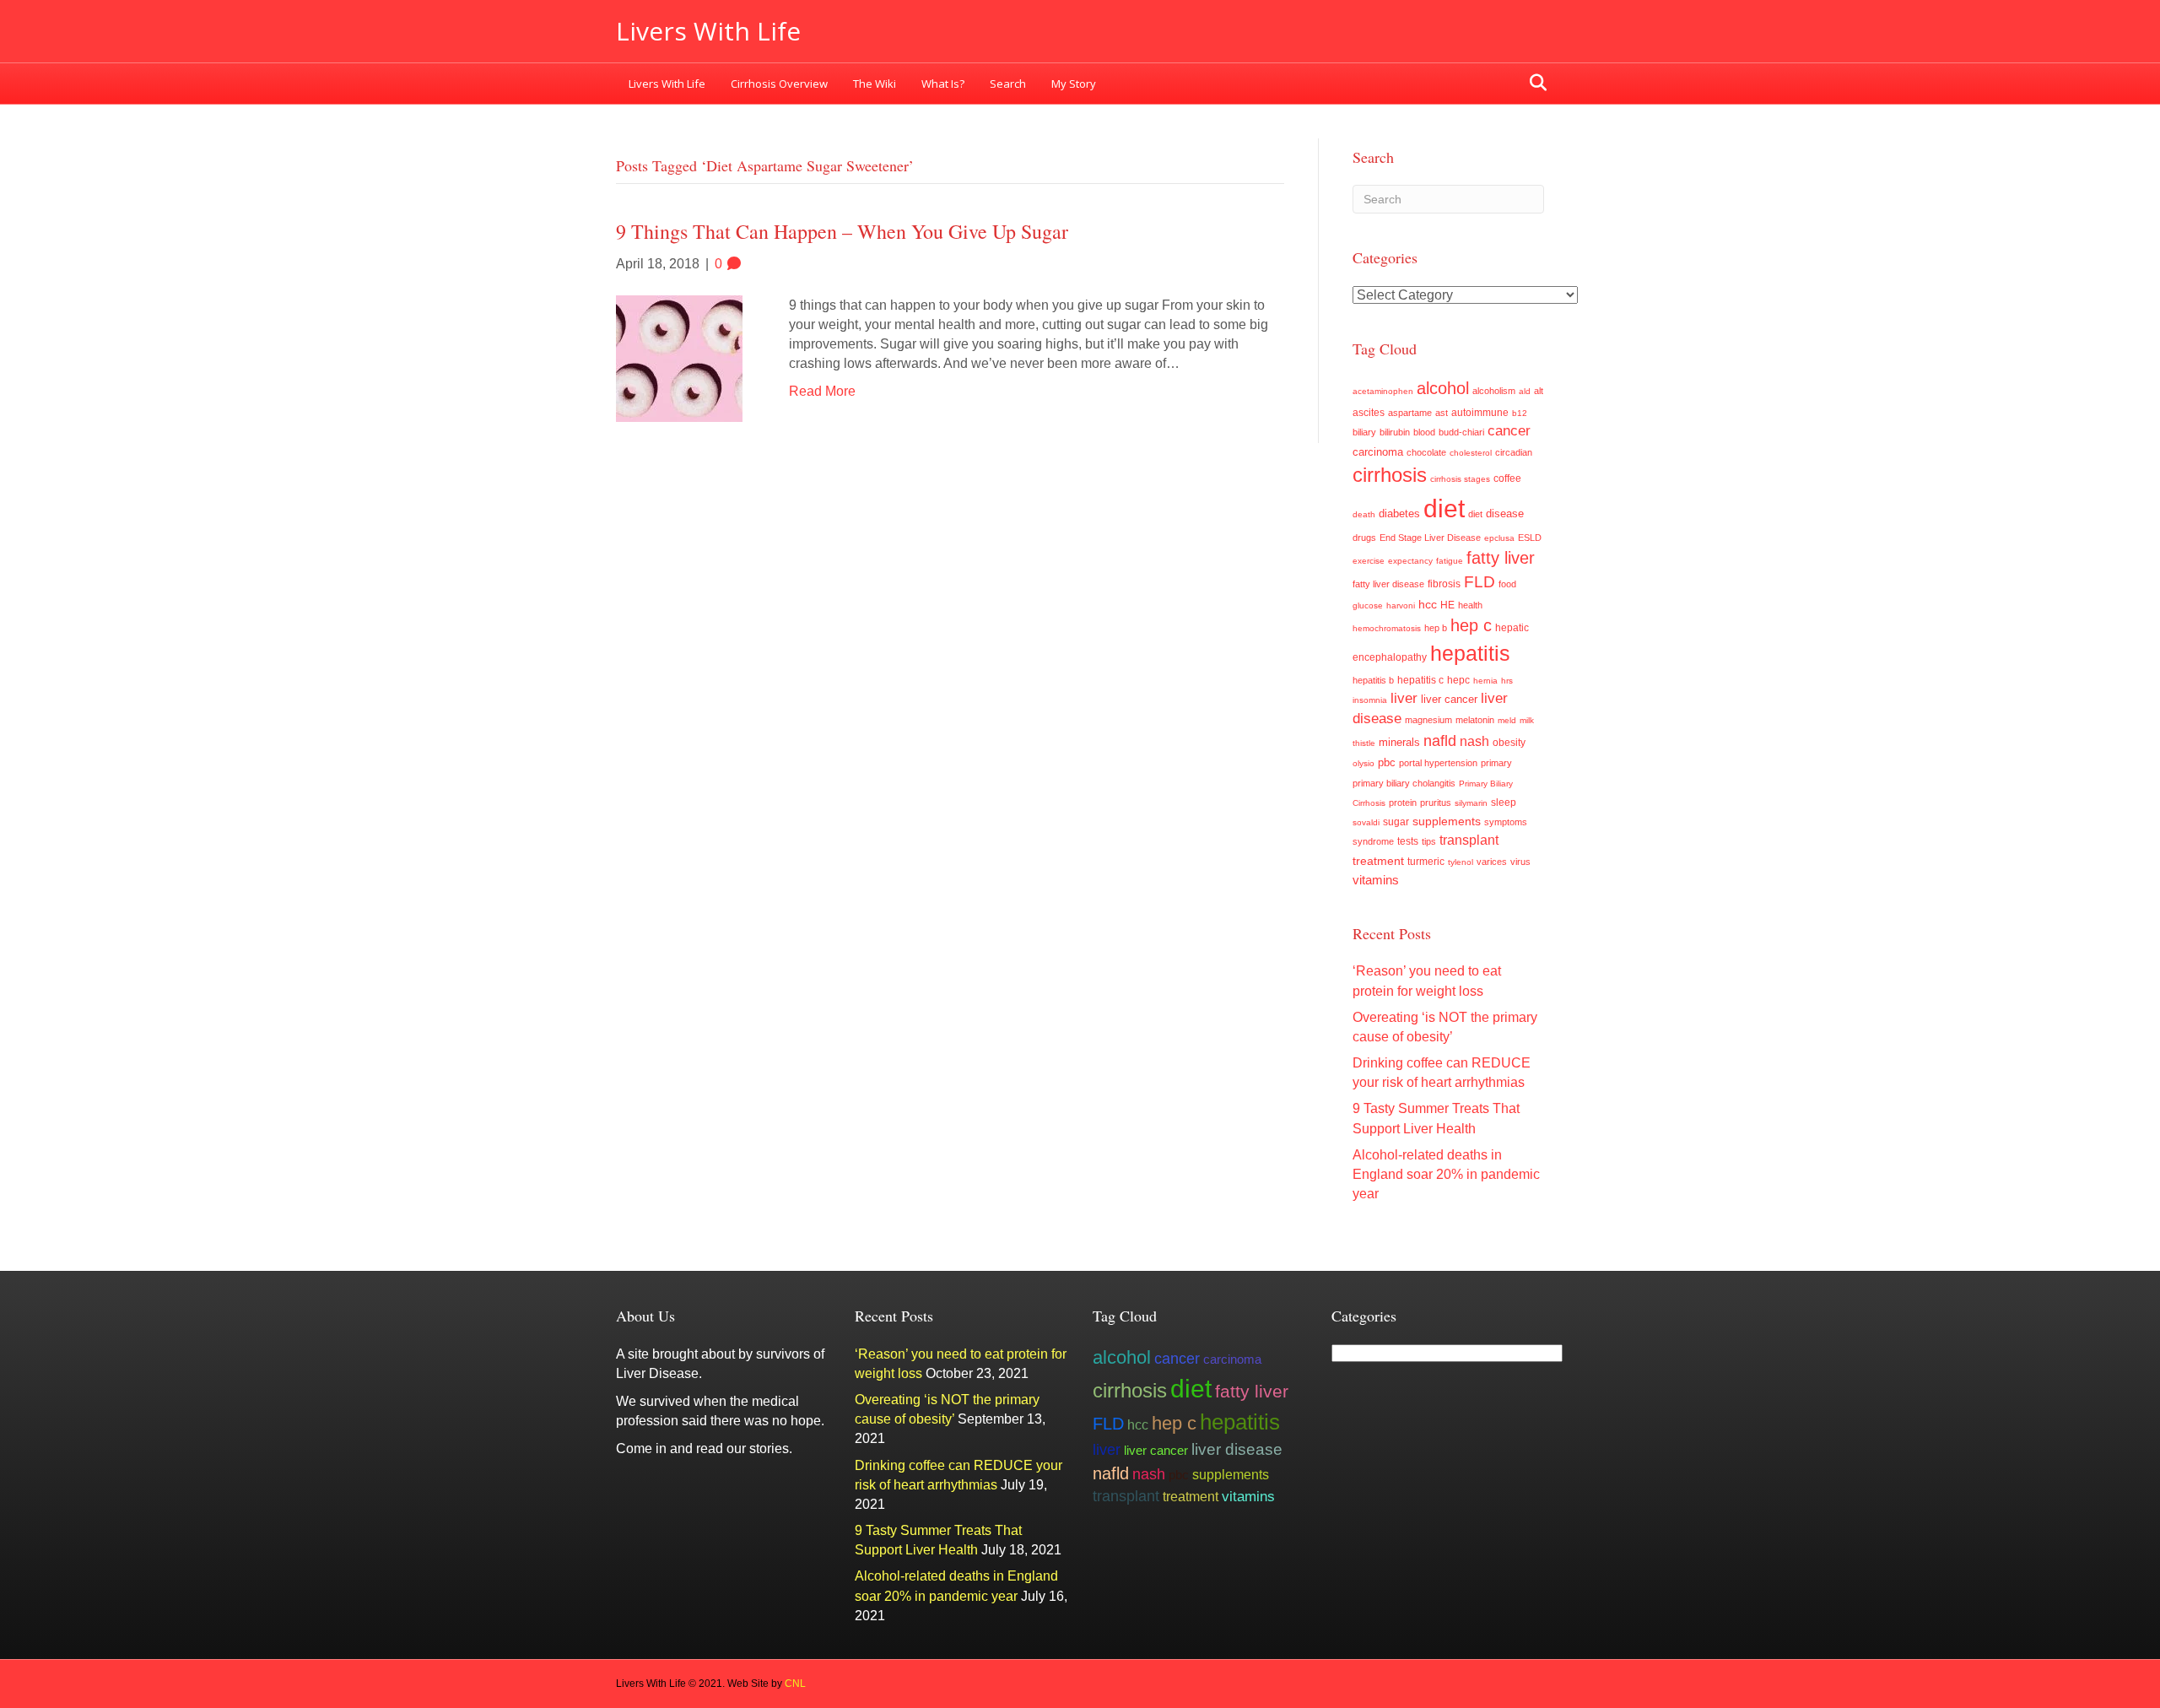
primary (1496, 763)
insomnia (1370, 700)
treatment (1378, 861)
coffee (1507, 478)
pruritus (1436, 803)
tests (1408, 841)
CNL (795, 1684)
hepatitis (1470, 653)
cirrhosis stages (1460, 479)
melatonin (1475, 720)
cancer (1509, 431)
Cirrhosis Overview (779, 84)
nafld (1440, 740)
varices (1492, 862)
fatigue (1450, 561)
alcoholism (1494, 391)
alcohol (1443, 388)
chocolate (1426, 452)
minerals (1399, 743)
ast (1442, 413)
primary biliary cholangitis (1404, 783)
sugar (1396, 822)
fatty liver (1501, 558)
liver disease (1237, 1449)
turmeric (1426, 862)
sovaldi (1366, 822)
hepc (1458, 680)
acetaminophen (1383, 391)
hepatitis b (1373, 680)
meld (1507, 720)
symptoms (1506, 822)
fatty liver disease (1388, 584)
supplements (1447, 821)
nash (1474, 741)
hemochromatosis (1387, 628)
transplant (1469, 840)
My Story (1074, 84)
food (1507, 584)
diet (1444, 508)
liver (1404, 698)
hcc (1428, 604)
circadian (1514, 452)
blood (1424, 432)
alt (1539, 391)
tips (1429, 841)
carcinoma (1378, 452)
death (1364, 514)
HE (1447, 605)
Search (1008, 84)
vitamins (1376, 880)
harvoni (1401, 605)
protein (1403, 803)
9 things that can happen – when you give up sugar (842, 231)
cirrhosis (1390, 475)
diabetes (1399, 514)
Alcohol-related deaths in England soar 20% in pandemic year (1446, 1174)
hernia (1485, 681)
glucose (1368, 605)
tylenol (1461, 862)
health (1470, 605)
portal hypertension (1438, 763)
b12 (1520, 413)
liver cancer (1449, 699)
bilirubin (1395, 432)
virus (1520, 862)
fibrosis (1444, 584)
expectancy (1410, 561)
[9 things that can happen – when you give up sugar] (679, 357)
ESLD (1530, 538)
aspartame (1410, 413)
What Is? (943, 84)
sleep (1504, 802)
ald (1525, 391)
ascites (1369, 413)
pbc (1387, 762)
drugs (1364, 538)
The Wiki (875, 84)
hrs (1507, 681)
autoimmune (1480, 413)
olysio (1363, 763)
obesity (1509, 743)
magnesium (1428, 720)
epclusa (1499, 538)
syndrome (1373, 841)
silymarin (1471, 803)
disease (1505, 514)
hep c (1471, 625)
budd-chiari (1461, 432)
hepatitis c (1420, 680)
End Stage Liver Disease (1430, 538)
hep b (1436, 628)
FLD (1480, 582)
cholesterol (1471, 453)
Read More (822, 391)
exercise (1369, 561)
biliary (1364, 432)
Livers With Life (667, 84)
